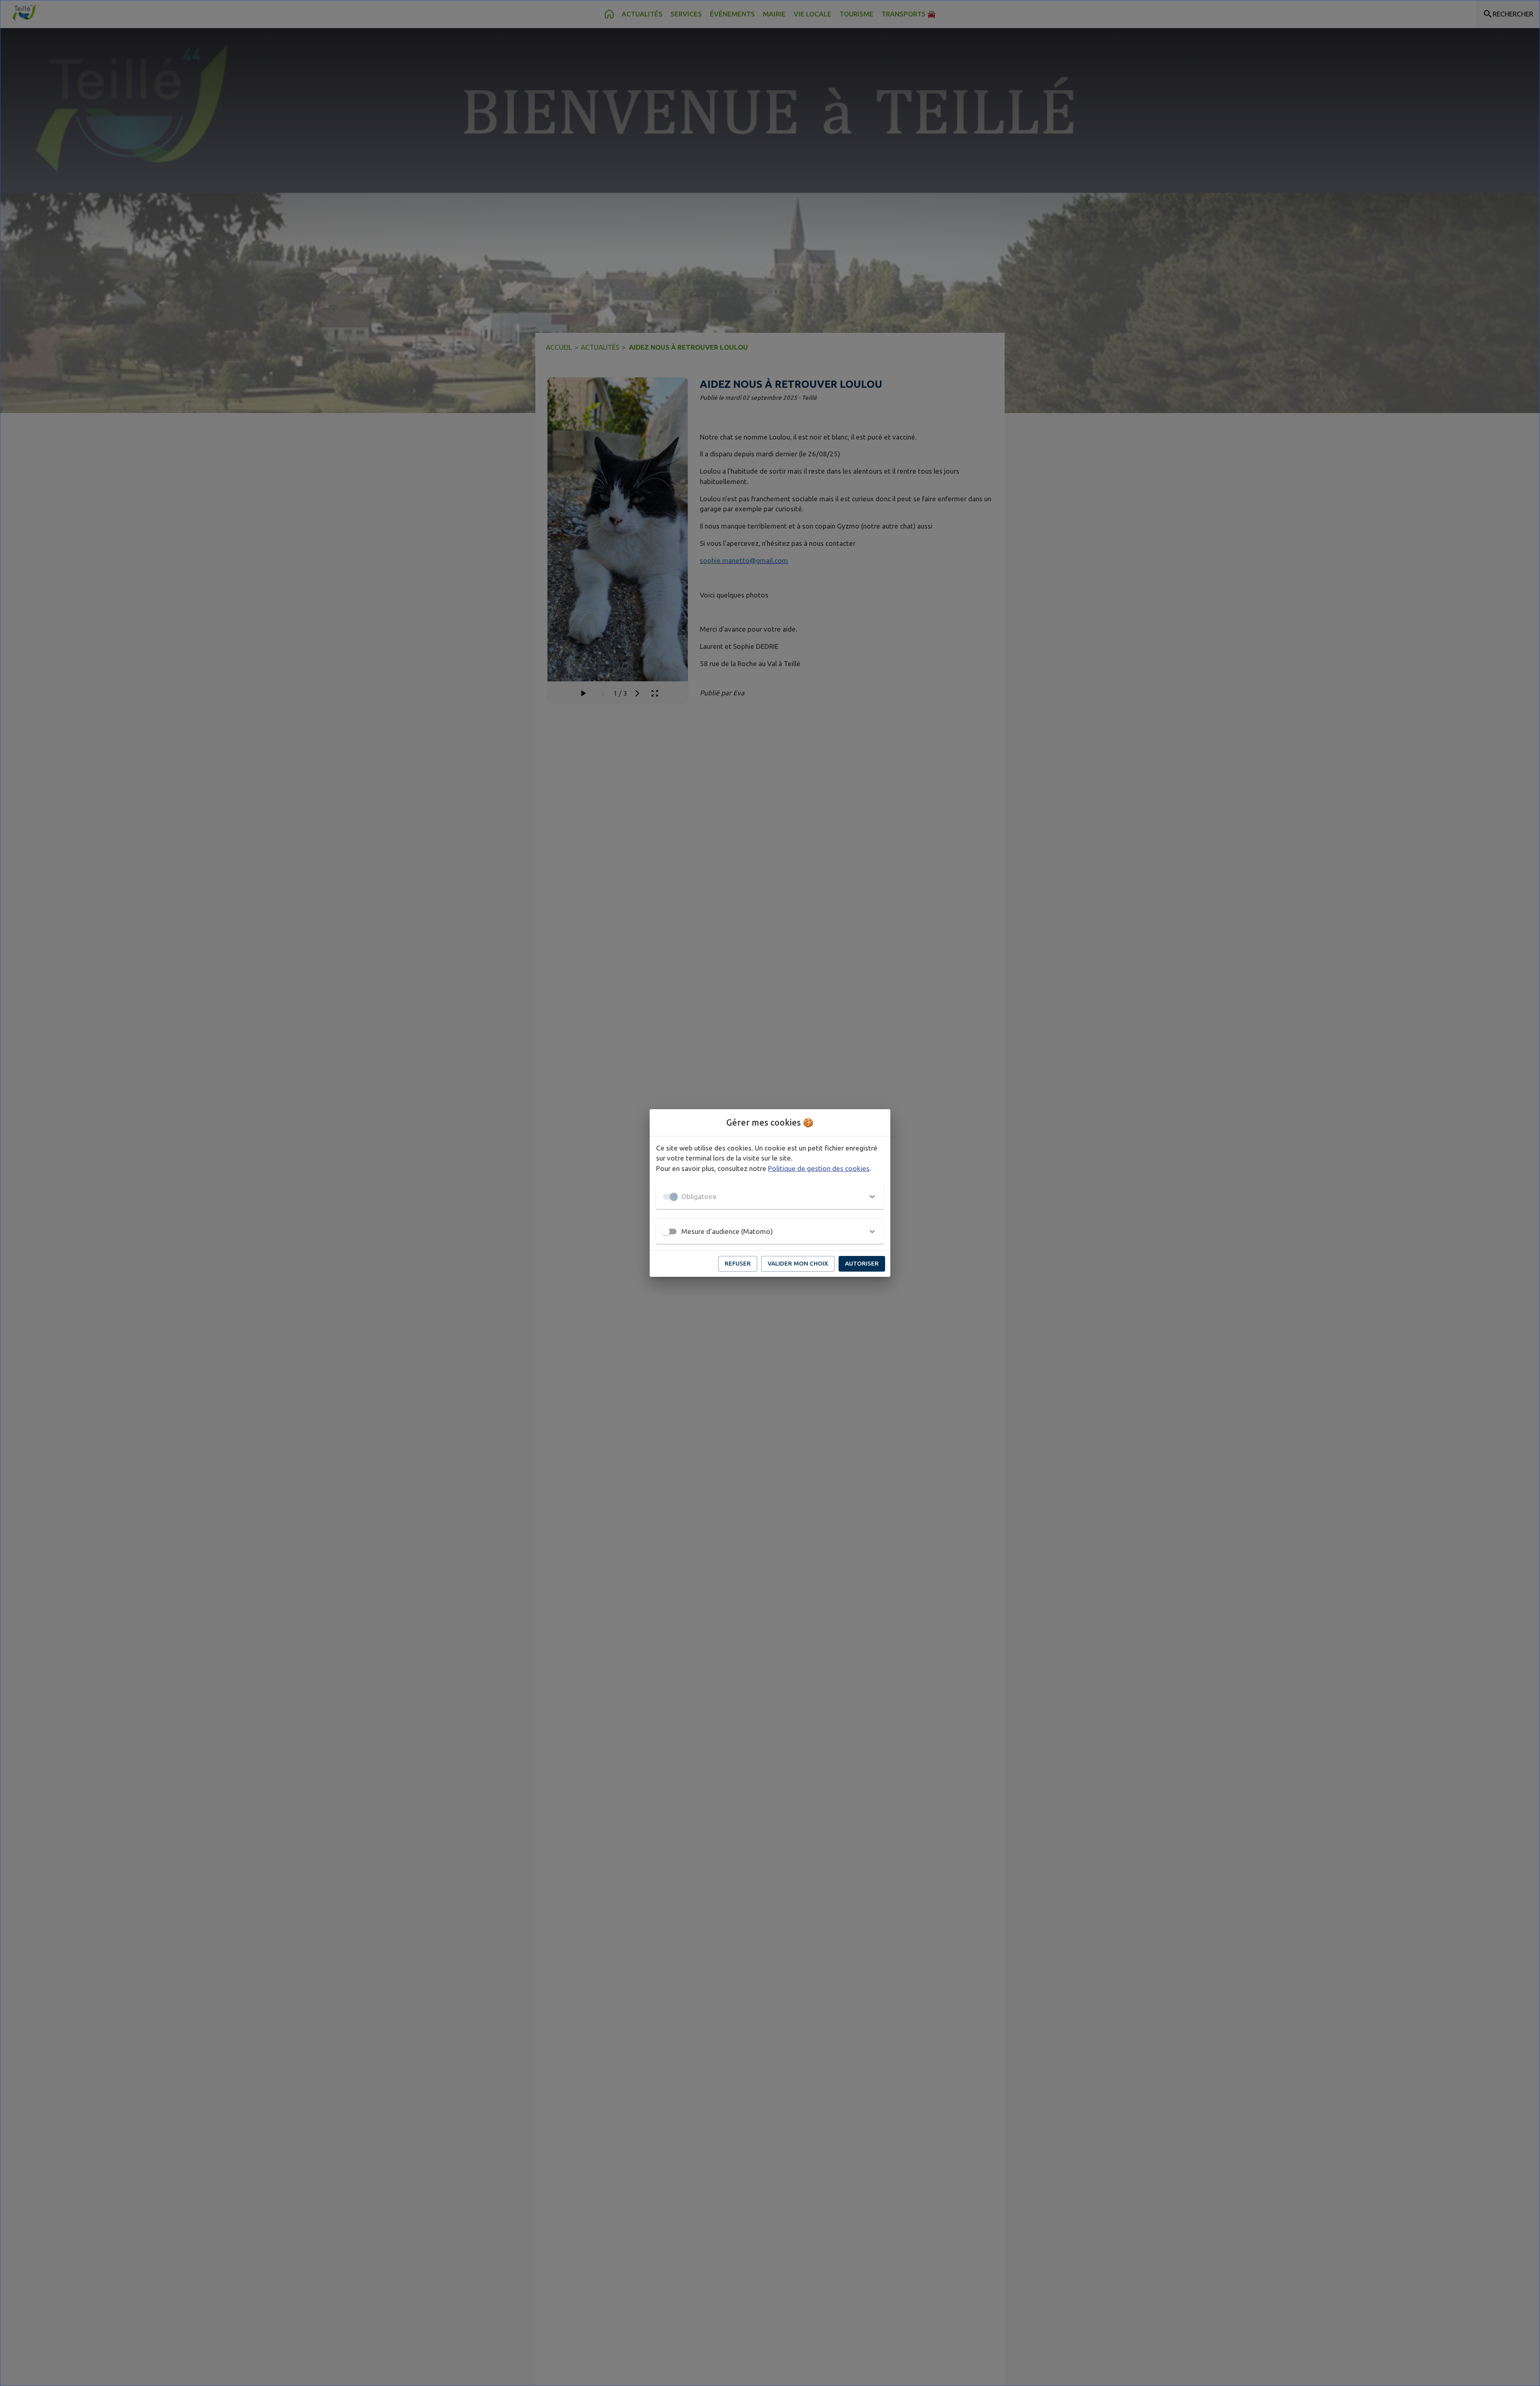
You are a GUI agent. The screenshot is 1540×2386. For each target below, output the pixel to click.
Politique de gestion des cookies (819, 1168)
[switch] (666, 1231)
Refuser (738, 1263)
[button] (770, 1197)
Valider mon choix (798, 1263)
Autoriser (862, 1263)
